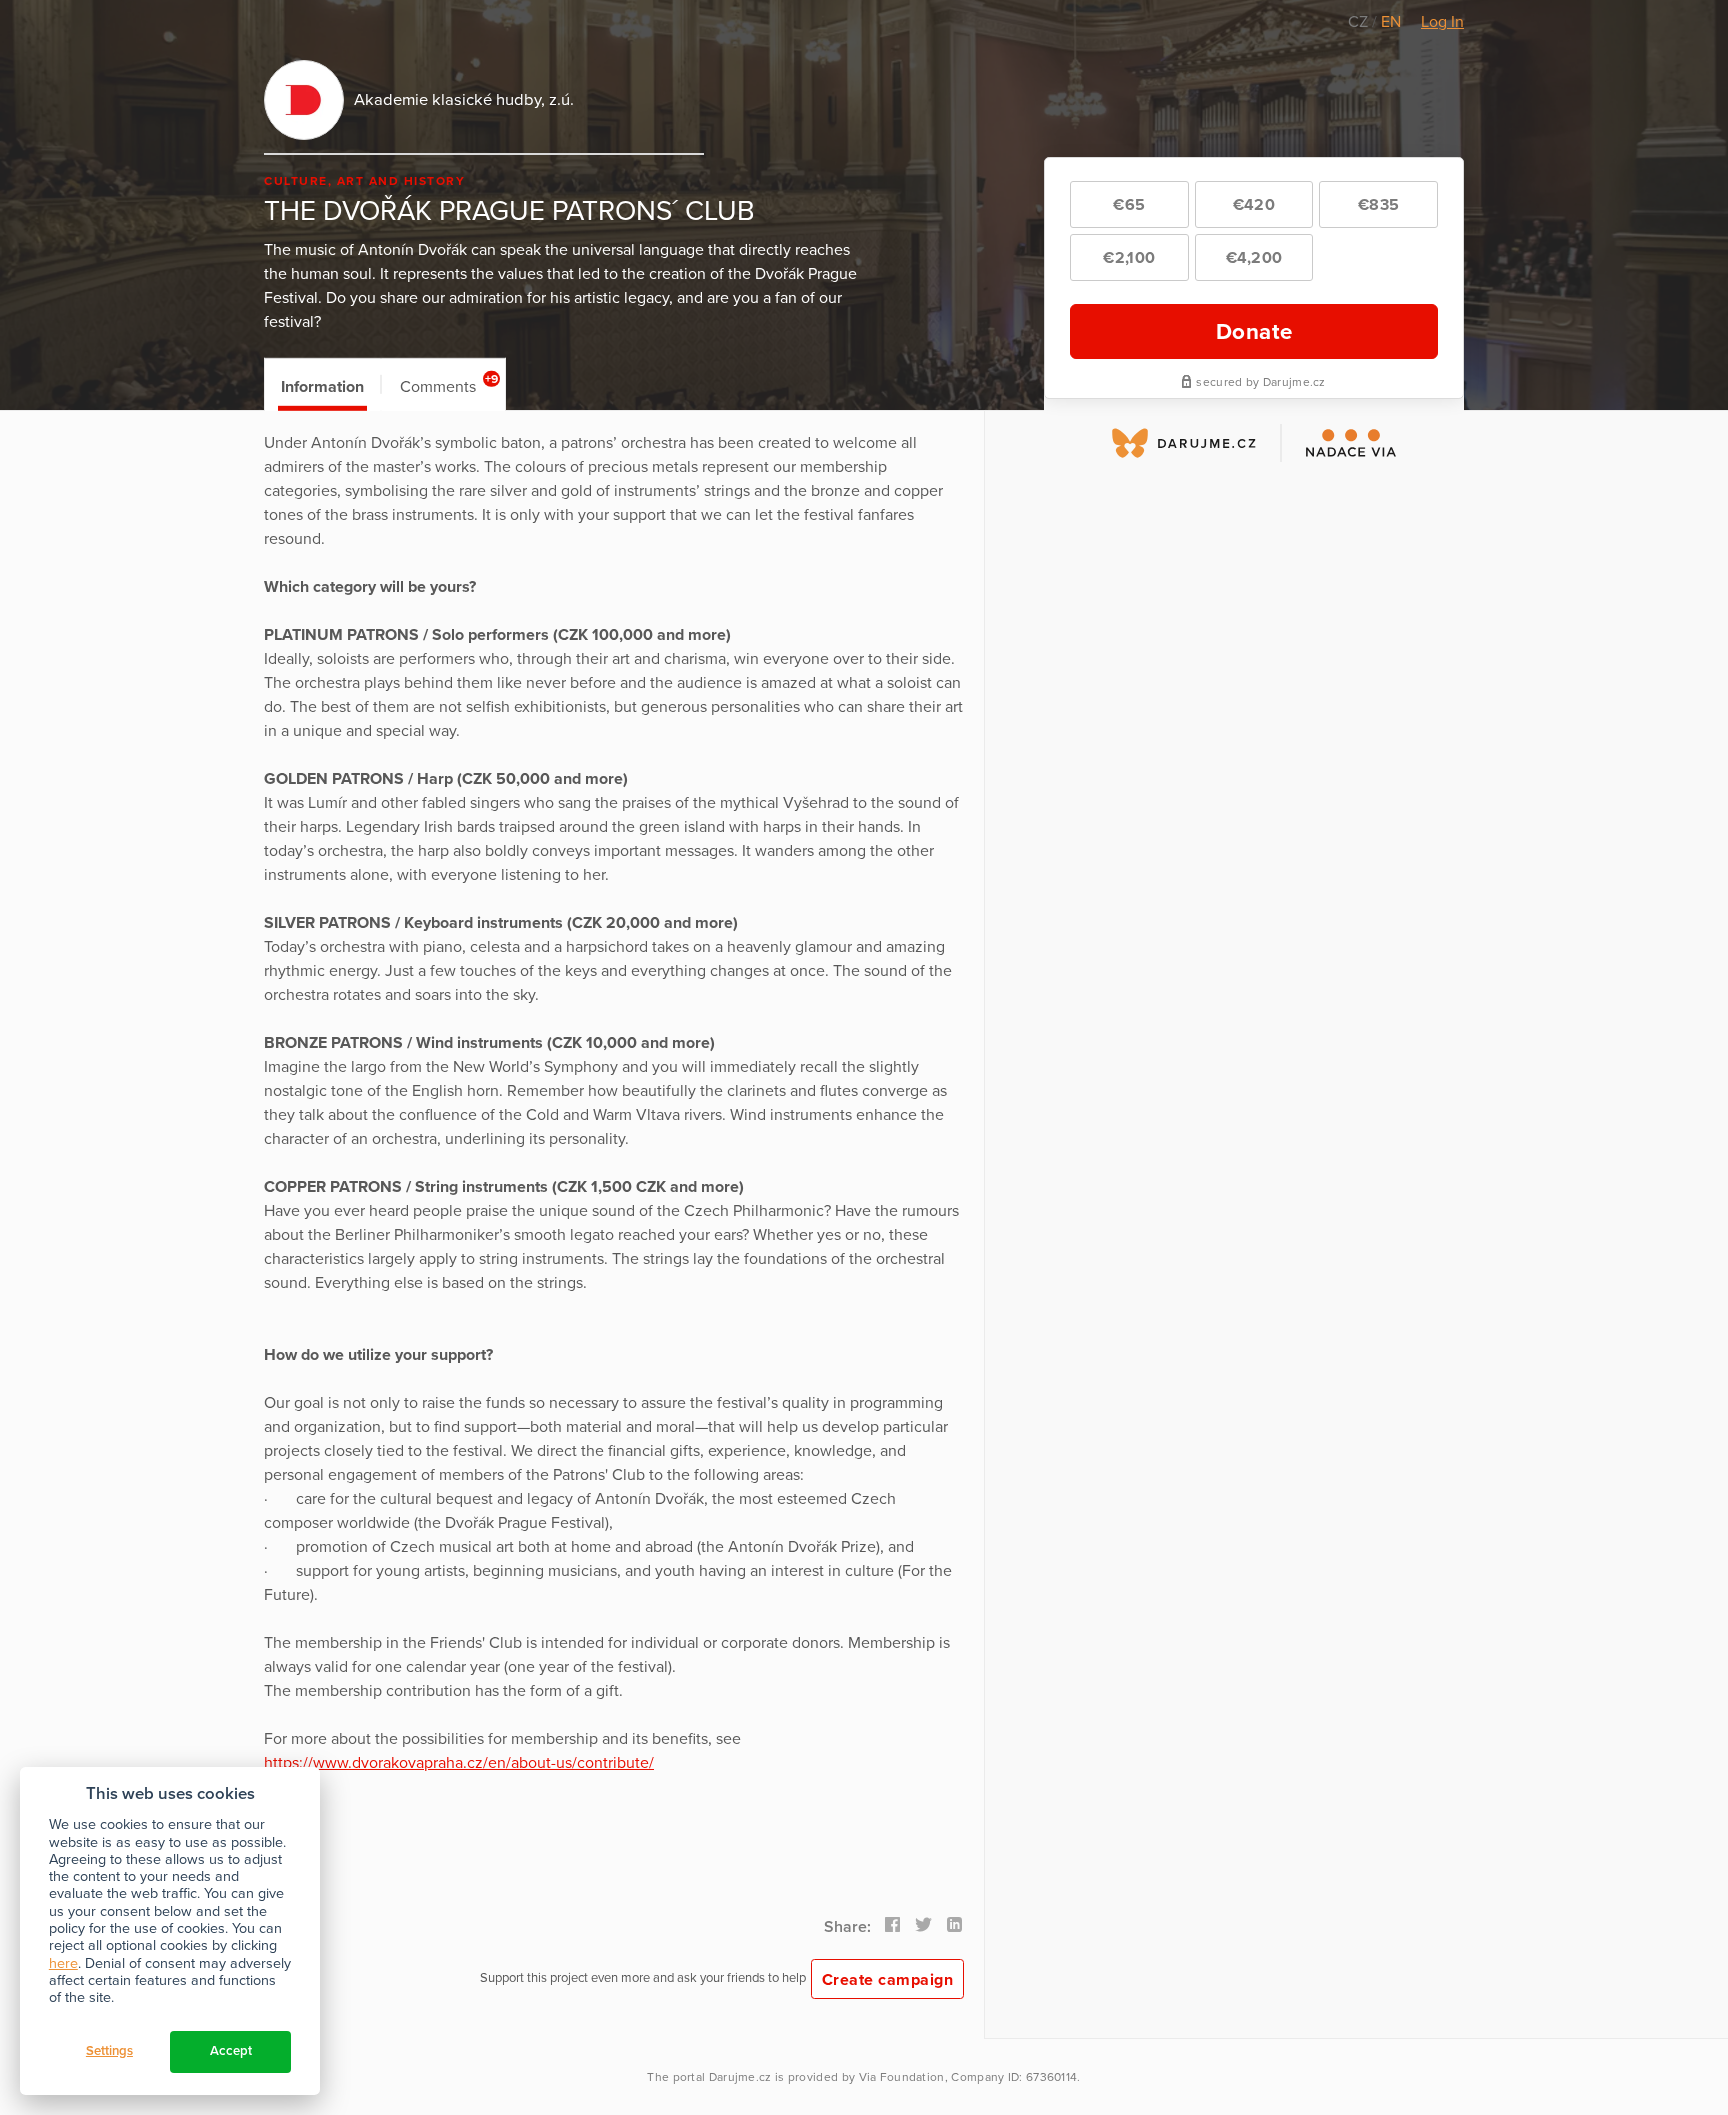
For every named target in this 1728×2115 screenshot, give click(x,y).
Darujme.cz (740, 2077)
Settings (109, 2051)
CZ (1360, 22)
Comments (449, 384)
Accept (231, 2051)
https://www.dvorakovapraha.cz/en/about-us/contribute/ (459, 1763)
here (63, 1963)
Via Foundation (902, 2077)
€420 (1254, 205)
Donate (1254, 331)
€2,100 (1129, 258)
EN (1391, 22)
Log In (1442, 22)
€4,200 (1254, 258)
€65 (1129, 205)
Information (322, 387)
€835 (1378, 205)
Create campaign (888, 1980)
